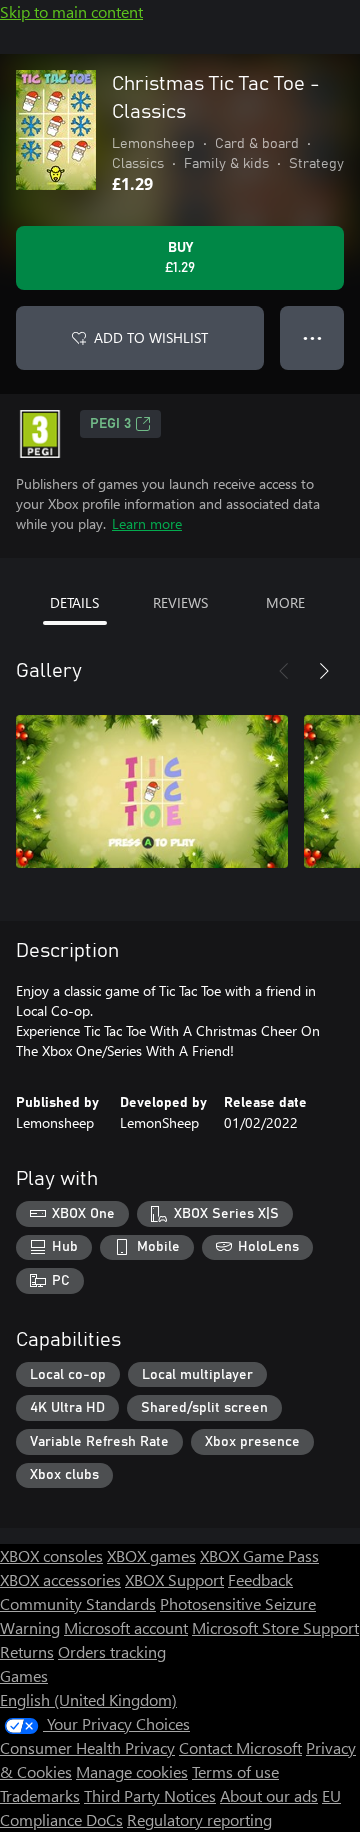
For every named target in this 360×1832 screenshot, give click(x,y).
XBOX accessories (60, 1579)
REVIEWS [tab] (180, 602)
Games (24, 1675)
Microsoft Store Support (275, 1627)
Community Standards (78, 1603)
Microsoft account (126, 1627)
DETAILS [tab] (74, 602)
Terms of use (235, 1771)
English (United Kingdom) (88, 1699)
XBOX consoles (51, 1555)
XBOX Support (174, 1579)
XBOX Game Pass (259, 1555)
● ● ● (312, 337)
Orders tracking (112, 1651)
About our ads (269, 1795)
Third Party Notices (150, 1795)
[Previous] (284, 671)
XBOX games (151, 1555)
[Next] (324, 671)
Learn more (147, 523)
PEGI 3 (110, 424)
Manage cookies (132, 1771)
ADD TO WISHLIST (151, 337)
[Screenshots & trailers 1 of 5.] (152, 791)
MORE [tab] (285, 602)
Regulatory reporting (199, 1819)
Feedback (260, 1579)
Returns (27, 1651)
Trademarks (40, 1795)
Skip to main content (71, 11)
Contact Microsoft (240, 1747)
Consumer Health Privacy (87, 1747)
